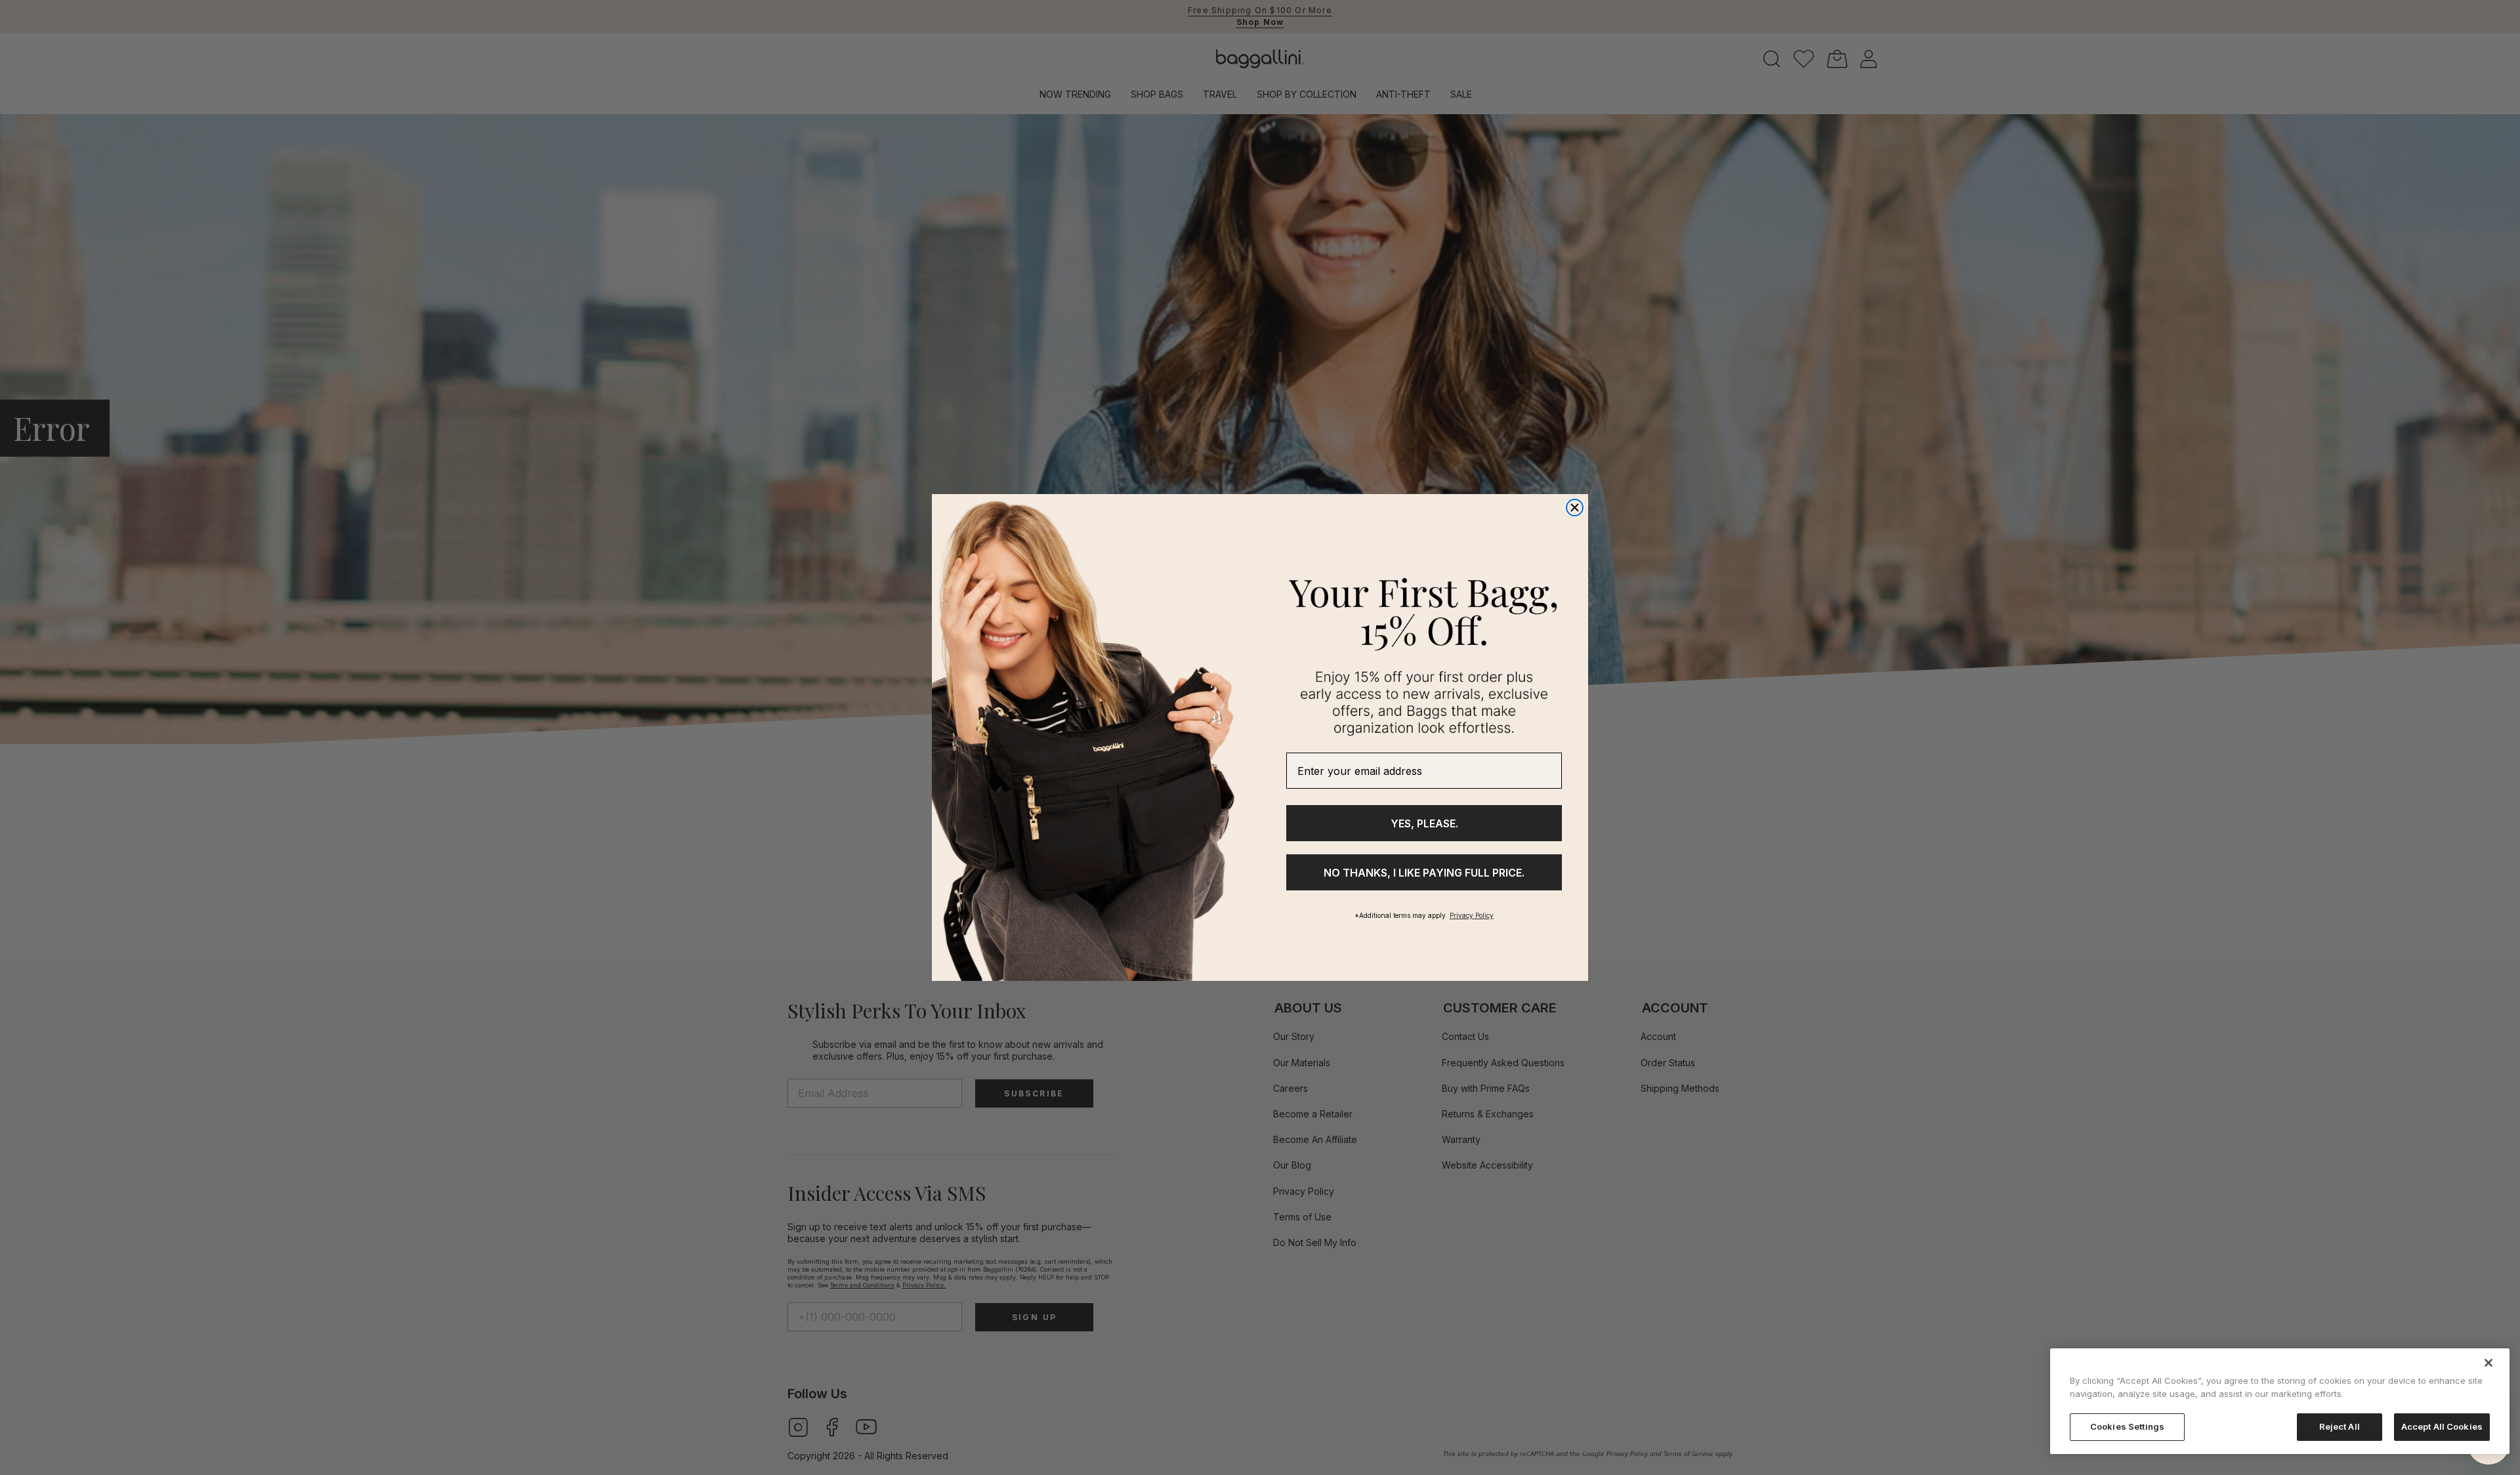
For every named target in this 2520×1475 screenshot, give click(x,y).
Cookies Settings (2127, 1426)
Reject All (2340, 1426)
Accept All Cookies (2442, 1426)
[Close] (2488, 1363)
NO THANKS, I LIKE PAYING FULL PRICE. (1424, 873)
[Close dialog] (1575, 508)
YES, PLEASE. (1424, 823)
